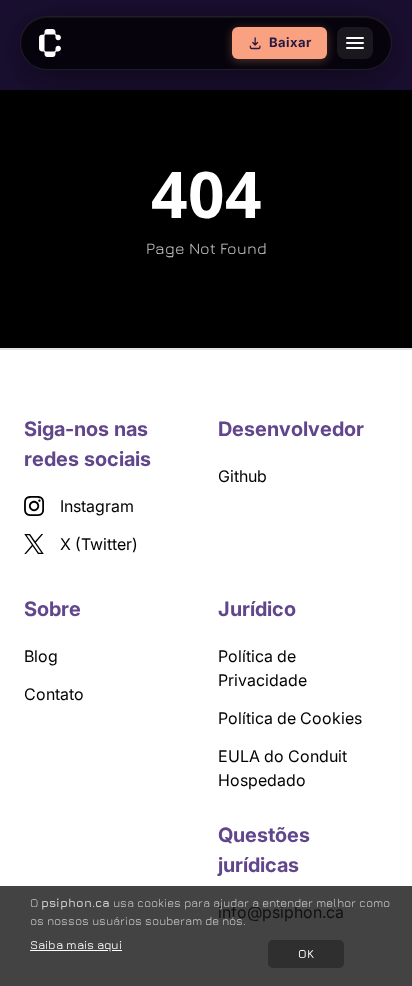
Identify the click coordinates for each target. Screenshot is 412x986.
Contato (54, 694)
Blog (41, 656)
